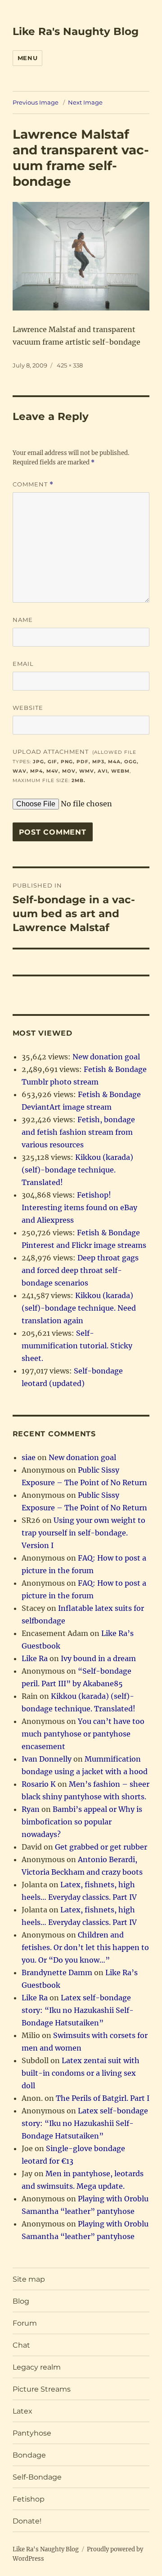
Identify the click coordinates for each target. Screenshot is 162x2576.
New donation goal (106, 1057)
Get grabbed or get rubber (101, 1847)
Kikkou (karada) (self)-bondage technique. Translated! (77, 1170)
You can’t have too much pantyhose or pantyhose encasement (83, 1734)
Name (23, 620)
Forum (25, 2323)
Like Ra (35, 1658)
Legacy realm (37, 2367)
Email (23, 664)
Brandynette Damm (57, 1972)
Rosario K (39, 1784)
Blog (21, 2301)
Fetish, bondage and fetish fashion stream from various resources (78, 1132)
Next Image (85, 102)
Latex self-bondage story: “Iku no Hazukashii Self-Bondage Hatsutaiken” (78, 2010)
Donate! (27, 2521)
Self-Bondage (37, 2477)
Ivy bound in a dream (98, 1658)
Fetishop (29, 2499)
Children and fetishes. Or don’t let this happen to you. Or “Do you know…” (85, 1947)
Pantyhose (32, 2433)
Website (28, 708)
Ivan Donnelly (47, 1759)
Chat (21, 2345)
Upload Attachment (76, 766)
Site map (29, 2279)
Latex (22, 2411)
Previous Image (36, 102)
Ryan (31, 1809)
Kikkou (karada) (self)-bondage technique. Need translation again (79, 1308)
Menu (27, 58)
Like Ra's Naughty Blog (76, 31)
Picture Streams (42, 2389)
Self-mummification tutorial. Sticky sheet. (77, 1346)
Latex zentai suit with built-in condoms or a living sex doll (81, 2073)
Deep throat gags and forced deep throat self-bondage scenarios (80, 1270)
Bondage (29, 2455)
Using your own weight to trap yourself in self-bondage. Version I (83, 1533)
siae (29, 1457)
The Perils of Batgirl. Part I (103, 2098)
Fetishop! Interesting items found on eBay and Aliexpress (79, 1207)
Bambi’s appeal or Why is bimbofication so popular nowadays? (82, 1822)
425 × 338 (70, 365)
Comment (33, 484)
